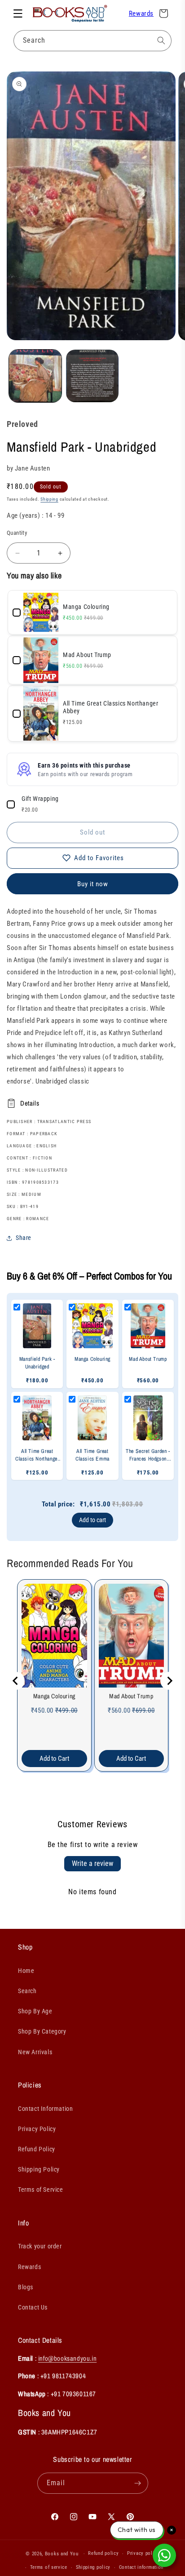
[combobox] (92, 41)
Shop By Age (35, 2011)
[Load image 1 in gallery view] (35, 376)
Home (26, 1971)
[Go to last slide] (16, 1681)
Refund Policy (37, 2149)
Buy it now (93, 884)
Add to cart (92, 1520)
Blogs (26, 2287)
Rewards (141, 13)
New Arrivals (35, 2052)
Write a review (92, 1863)
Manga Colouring (54, 1696)
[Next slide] (169, 1681)
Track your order (40, 2246)
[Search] (161, 40)
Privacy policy (143, 2553)
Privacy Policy (37, 2129)
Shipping (49, 499)
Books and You (62, 2554)
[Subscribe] (138, 2483)
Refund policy (103, 2553)
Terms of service (49, 2567)
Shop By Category (42, 2031)
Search (27, 1991)
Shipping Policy (39, 2169)
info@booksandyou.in (67, 2358)
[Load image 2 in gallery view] (92, 376)
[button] (18, 13)
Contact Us (33, 2307)
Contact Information (45, 2109)
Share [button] (24, 1238)
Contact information (141, 2567)
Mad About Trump (131, 1696)
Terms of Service (41, 2190)
